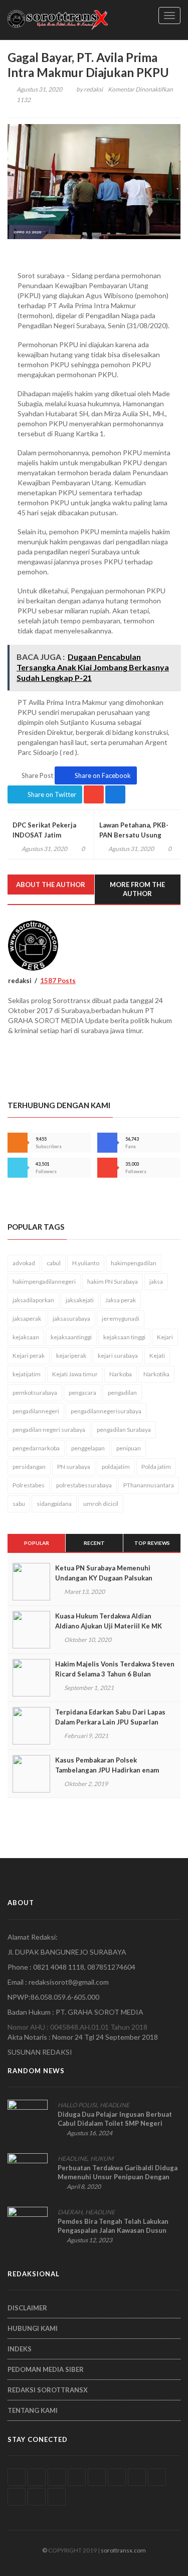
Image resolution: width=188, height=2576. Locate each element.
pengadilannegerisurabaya (106, 1411)
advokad (24, 1263)
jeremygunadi (121, 1319)
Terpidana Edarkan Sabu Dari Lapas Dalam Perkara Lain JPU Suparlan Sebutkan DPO (110, 1722)
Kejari (165, 1337)
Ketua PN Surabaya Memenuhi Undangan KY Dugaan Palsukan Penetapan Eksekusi (104, 1578)
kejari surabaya (118, 1356)
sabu (19, 1504)
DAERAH (70, 2212)
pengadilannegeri (36, 1411)
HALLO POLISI (77, 2105)
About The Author (51, 885)
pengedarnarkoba (36, 1448)
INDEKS (20, 2349)
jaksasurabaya (71, 1319)
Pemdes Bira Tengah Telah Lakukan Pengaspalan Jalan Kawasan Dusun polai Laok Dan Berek (113, 2230)
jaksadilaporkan (33, 1300)
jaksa (156, 1281)
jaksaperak (27, 1319)
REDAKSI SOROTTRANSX (48, 2390)
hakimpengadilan (134, 1263)
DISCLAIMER (27, 2308)
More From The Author (137, 889)
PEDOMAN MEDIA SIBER (46, 2369)
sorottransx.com (123, 2550)
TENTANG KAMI (33, 2410)
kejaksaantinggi (71, 1337)
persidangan (29, 1467)
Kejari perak (29, 1356)
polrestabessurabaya (84, 1485)
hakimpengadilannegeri (44, 1281)
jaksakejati (80, 1300)
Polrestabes (29, 1485)
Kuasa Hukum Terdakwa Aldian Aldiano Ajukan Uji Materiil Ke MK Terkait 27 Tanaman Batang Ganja (109, 1626)
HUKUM (102, 2159)
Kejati (157, 1356)
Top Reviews (152, 1543)
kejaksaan (26, 1337)
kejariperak (71, 1356)
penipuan (129, 1448)
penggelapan (88, 1448)
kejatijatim (27, 1374)
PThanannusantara (149, 1485)
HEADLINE (115, 2105)
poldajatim (116, 1467)
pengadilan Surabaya (124, 1430)
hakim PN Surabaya (113, 1281)
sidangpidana (54, 1504)
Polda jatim (156, 1467)
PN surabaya (74, 1467)
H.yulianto (86, 1263)
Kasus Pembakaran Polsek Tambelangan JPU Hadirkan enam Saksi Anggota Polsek (107, 1770)
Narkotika (156, 1374)
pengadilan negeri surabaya (49, 1430)
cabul (54, 1263)
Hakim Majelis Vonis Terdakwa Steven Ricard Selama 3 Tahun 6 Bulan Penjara (115, 1674)
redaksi (93, 89)
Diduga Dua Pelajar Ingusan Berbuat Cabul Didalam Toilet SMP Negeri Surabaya (115, 2123)
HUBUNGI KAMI (33, 2328)
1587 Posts (58, 981)
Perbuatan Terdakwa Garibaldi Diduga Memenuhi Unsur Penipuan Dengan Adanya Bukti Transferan (118, 2177)
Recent (94, 1543)
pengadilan (122, 1393)
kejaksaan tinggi (124, 1337)
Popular (37, 1543)
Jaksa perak (121, 1300)
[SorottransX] (58, 20)
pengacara (82, 1393)
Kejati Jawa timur (75, 1374)
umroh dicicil (101, 1504)
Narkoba (121, 1374)
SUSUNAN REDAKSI (40, 2052)
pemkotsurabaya (35, 1393)
